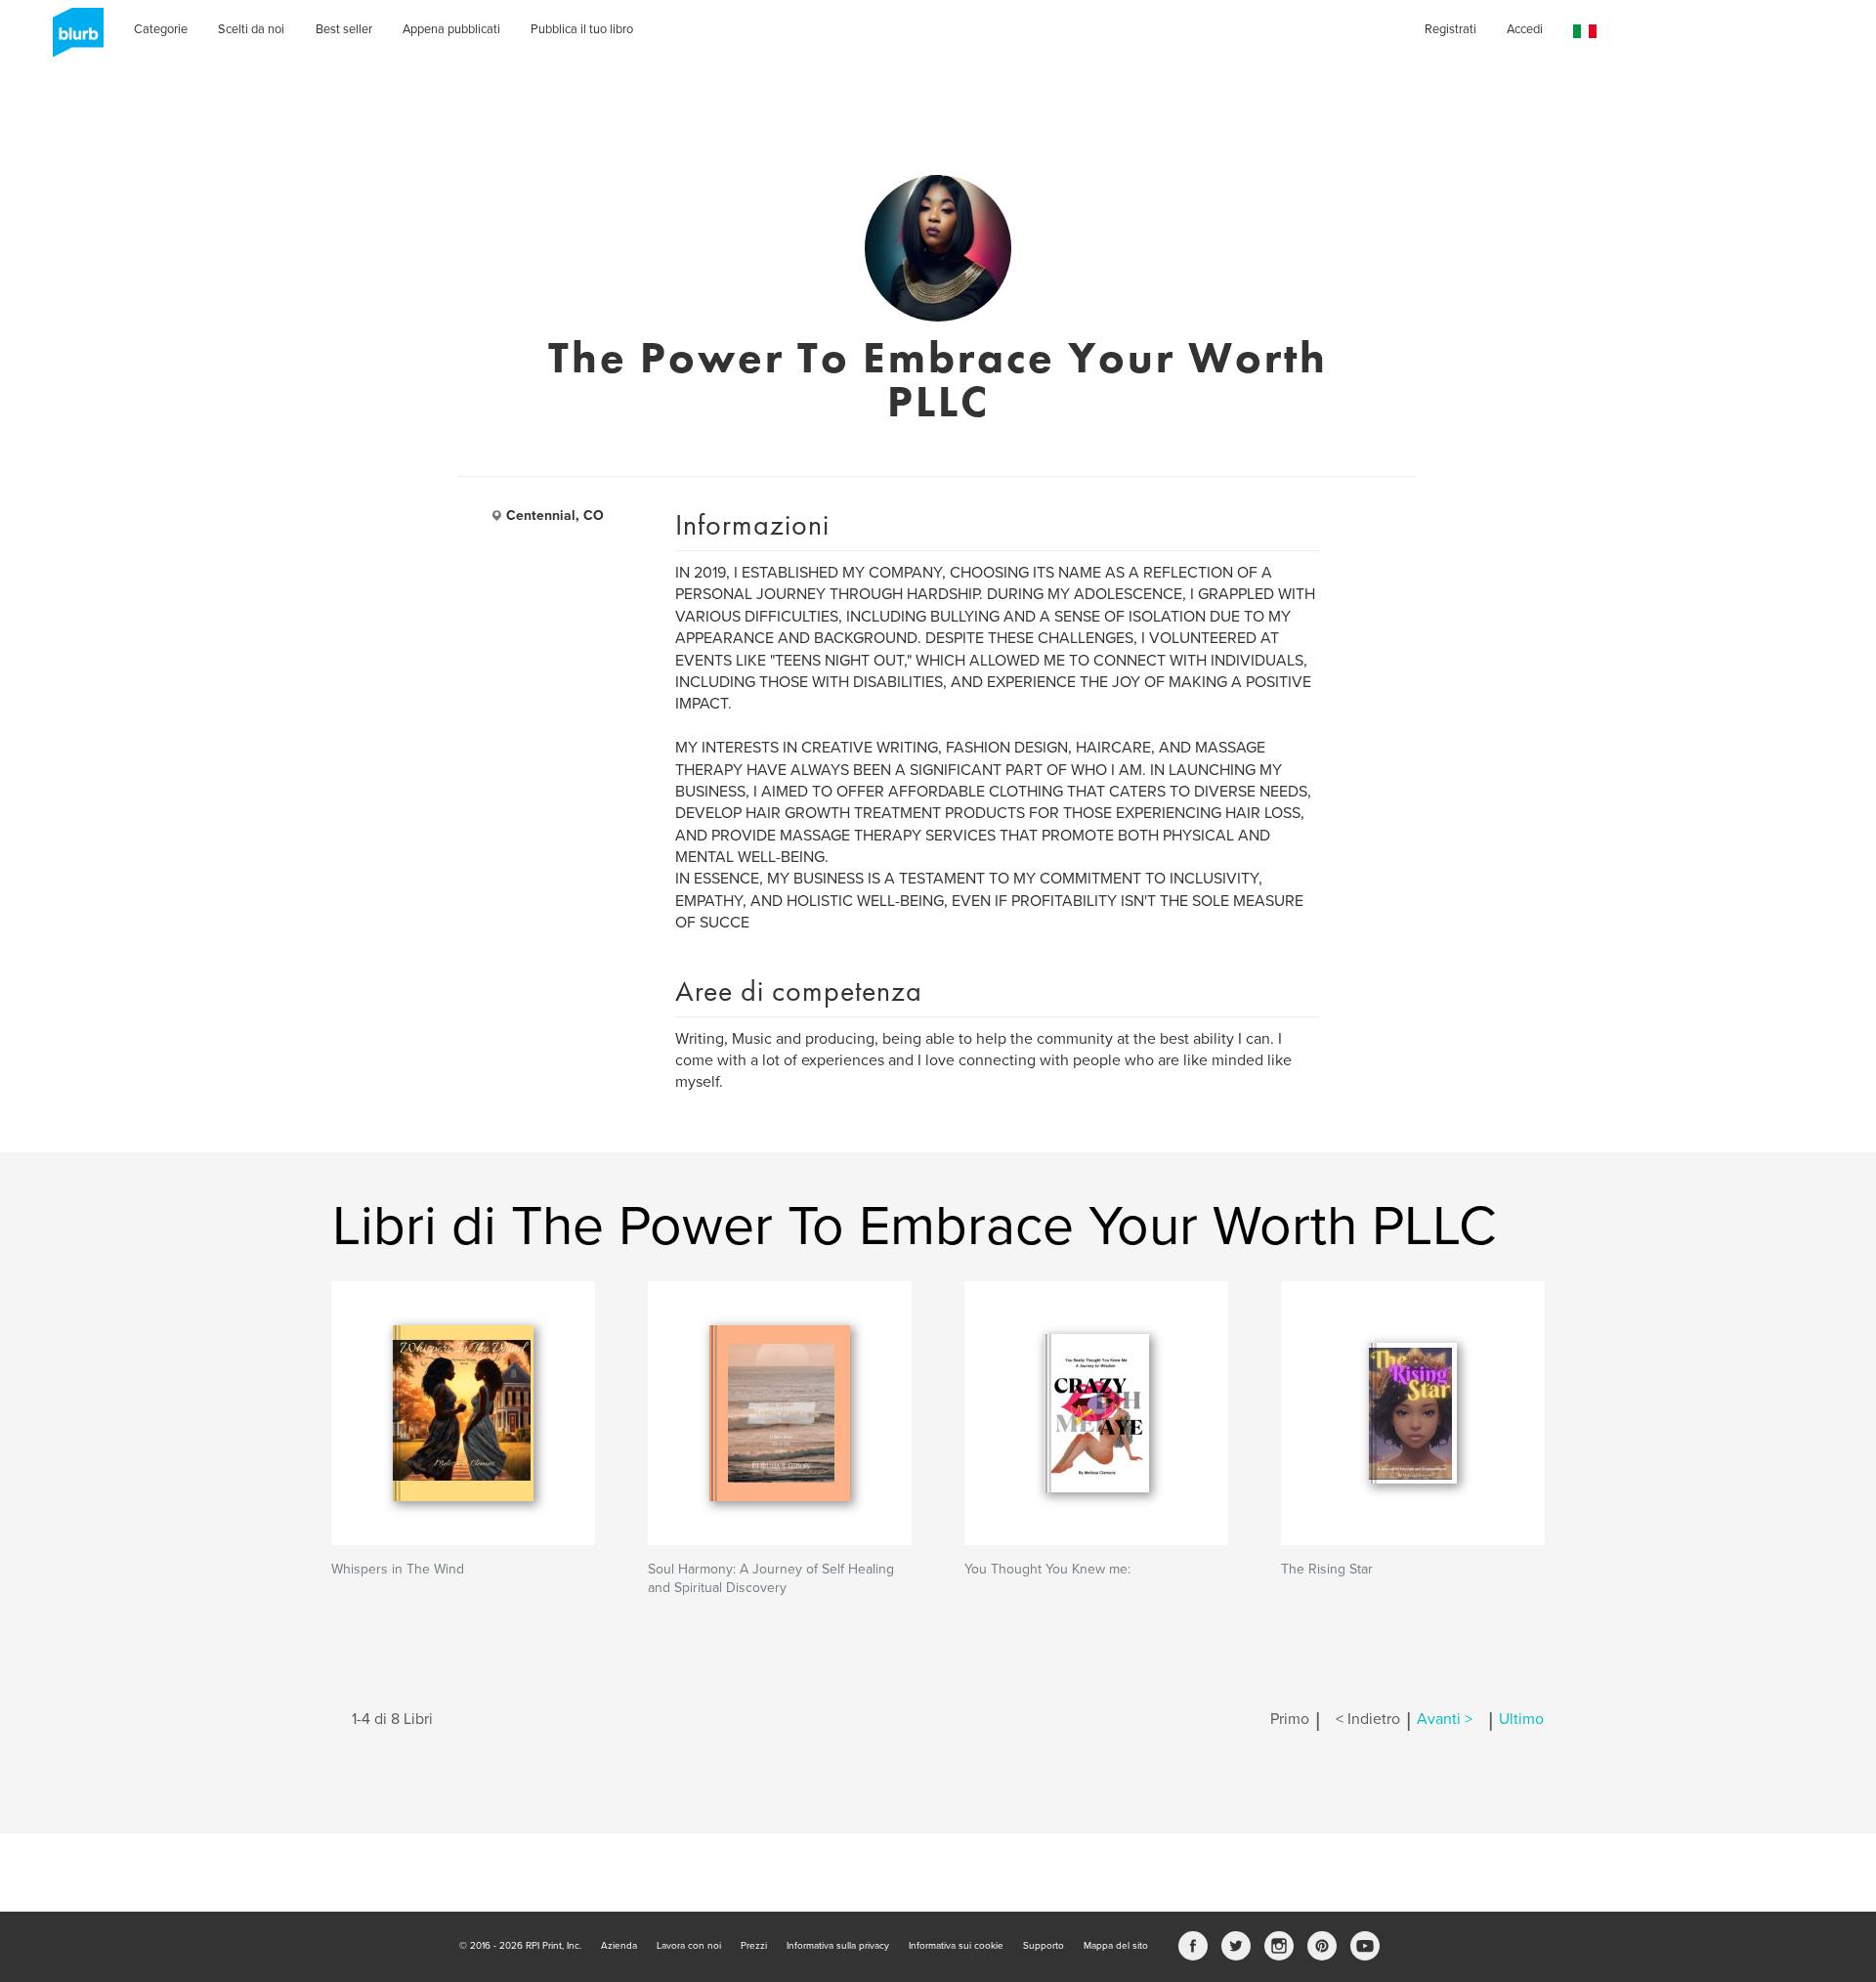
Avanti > (1445, 1719)
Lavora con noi (689, 1946)
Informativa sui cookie (956, 1946)
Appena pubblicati (451, 29)
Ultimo (1521, 1719)
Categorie (161, 29)
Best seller (344, 29)
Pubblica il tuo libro (582, 29)
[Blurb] (72, 39)
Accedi (1525, 29)
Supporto (1044, 1946)
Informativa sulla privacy (838, 1946)
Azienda (619, 1946)
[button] (1585, 32)
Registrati (1450, 29)
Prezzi (754, 1946)
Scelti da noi (251, 29)
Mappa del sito (1116, 1946)
